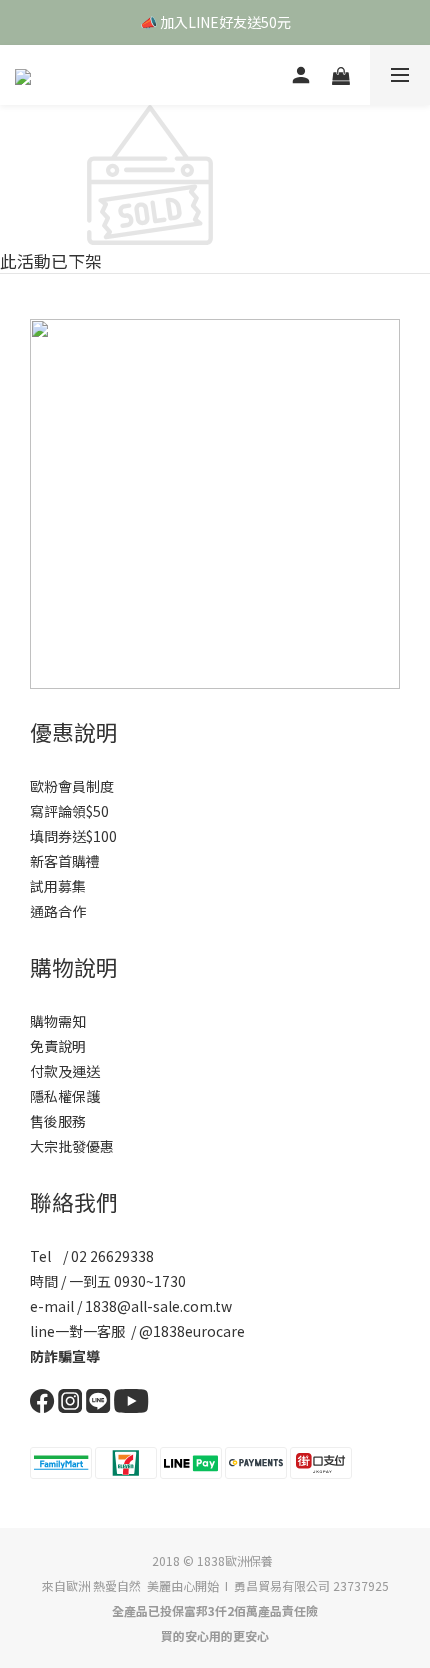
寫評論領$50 (69, 811)
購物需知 (58, 1021)
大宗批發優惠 (72, 1146)
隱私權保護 (65, 1096)
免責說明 (58, 1046)
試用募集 (58, 886)
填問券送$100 (73, 836)
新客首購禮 (65, 861)
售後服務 (58, 1121)
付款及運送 (65, 1071)
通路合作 (58, 911)
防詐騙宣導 (65, 1356)
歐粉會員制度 (72, 786)
